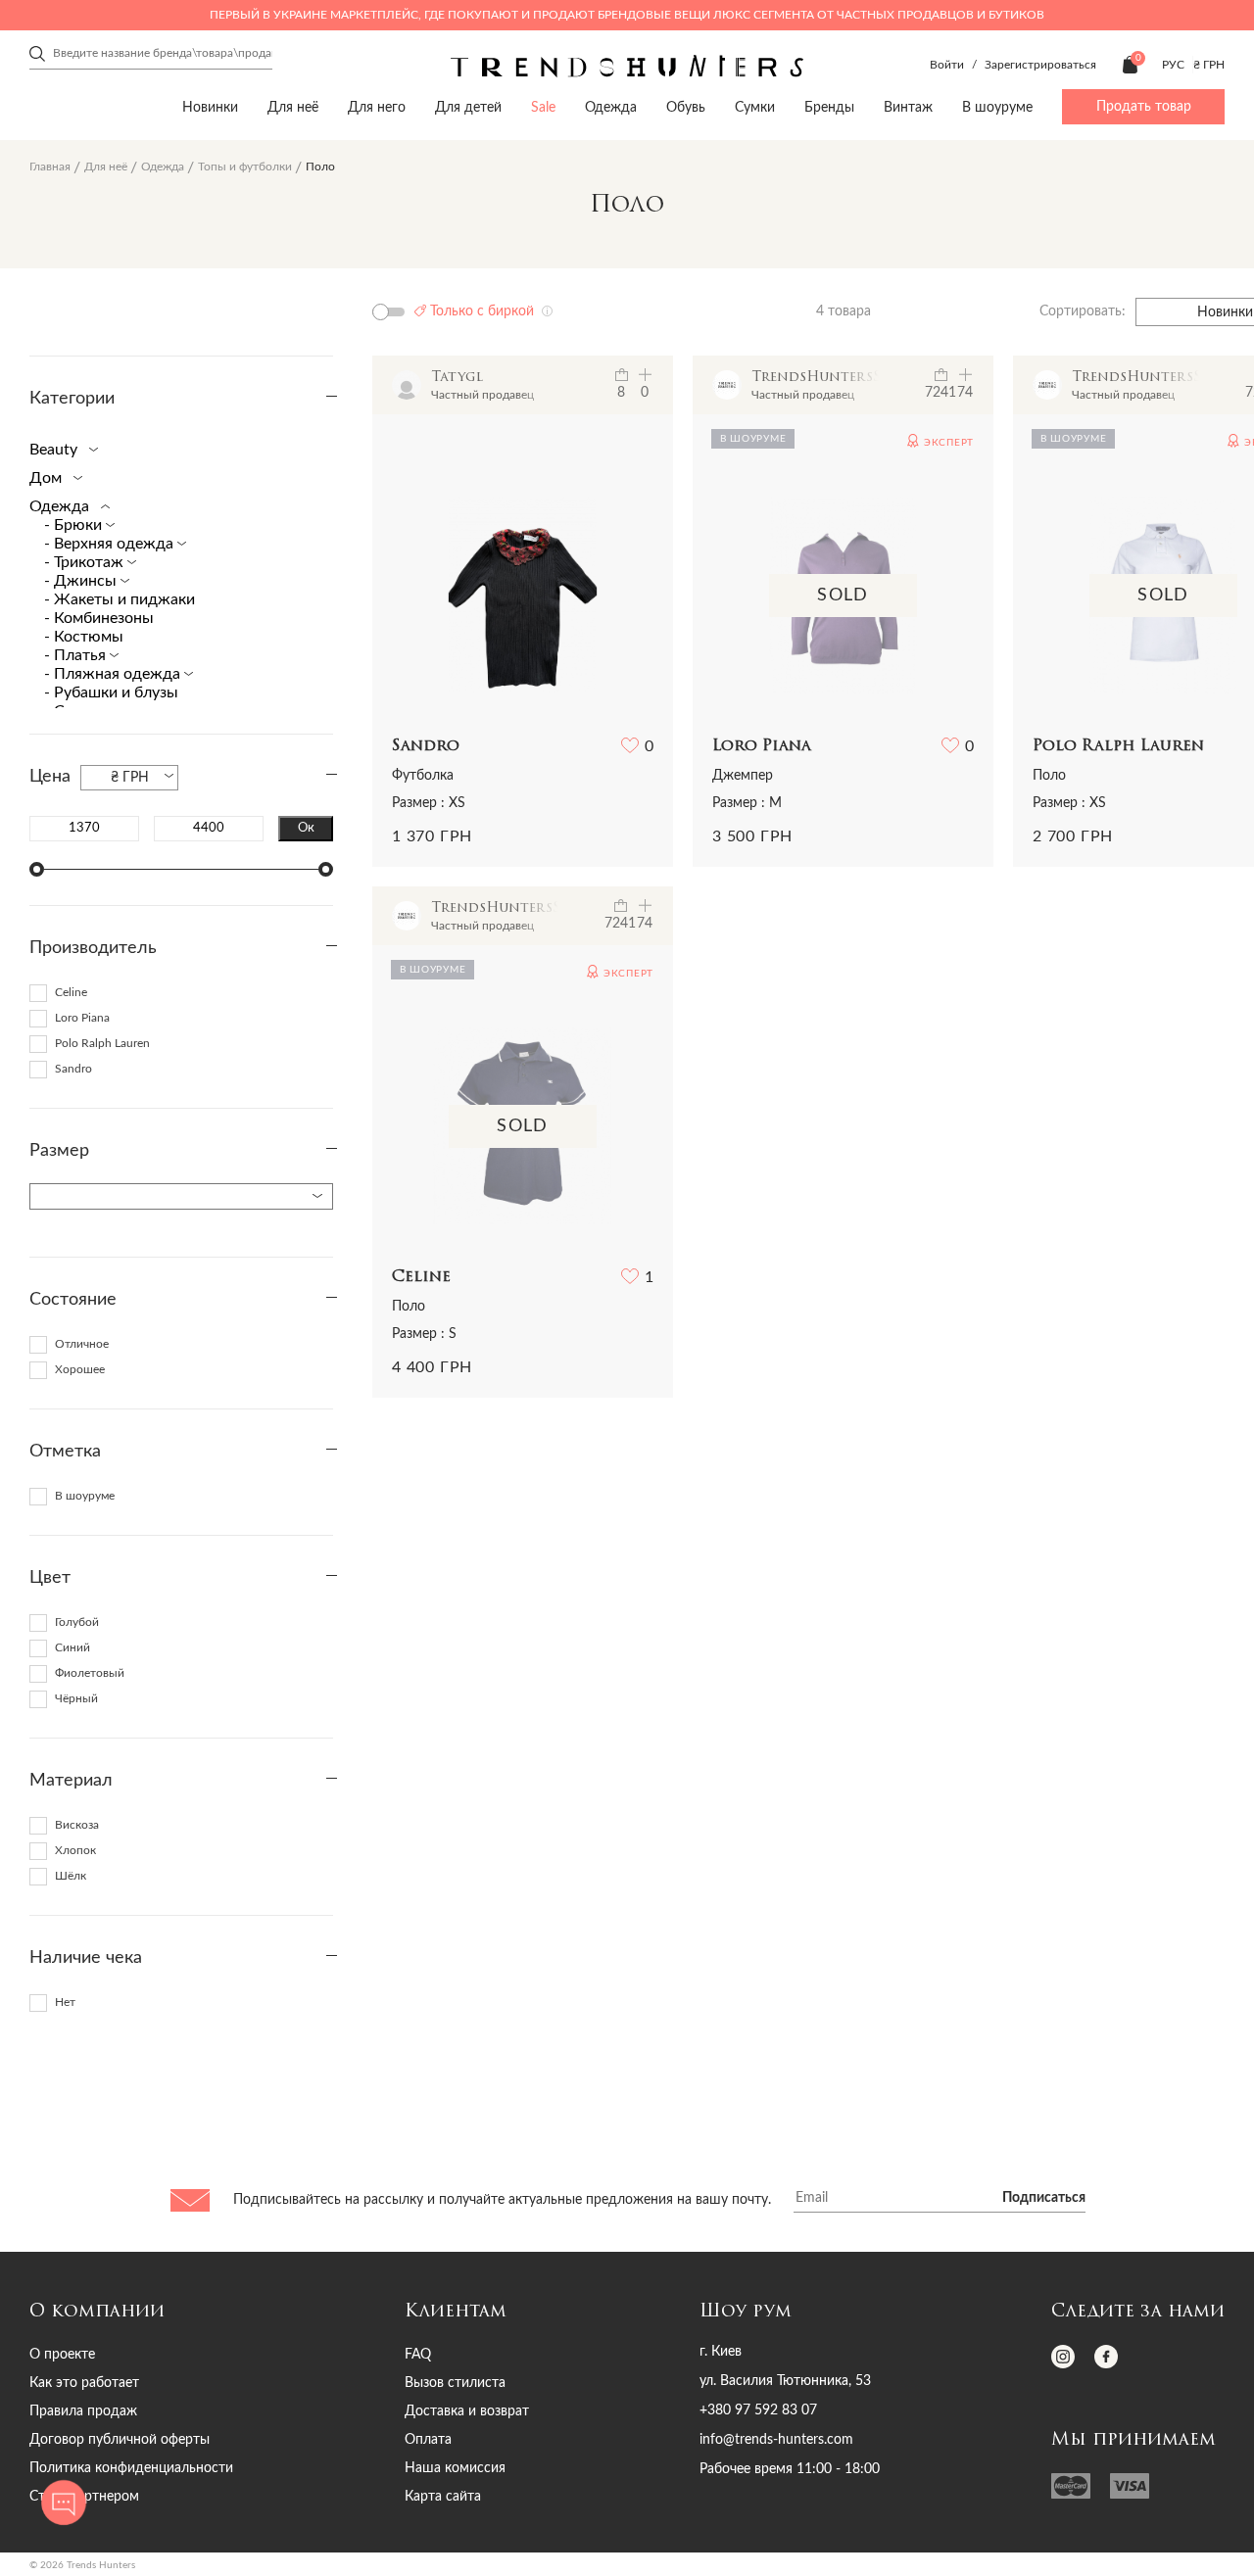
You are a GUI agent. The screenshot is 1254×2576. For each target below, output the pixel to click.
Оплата (428, 2440)
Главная (50, 167)
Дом (48, 478)
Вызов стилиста (455, 2383)
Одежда (611, 108)
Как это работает (84, 2383)
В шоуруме (997, 108)
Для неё (293, 108)
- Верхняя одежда (111, 544)
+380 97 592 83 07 (758, 2410)
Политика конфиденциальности (131, 2468)
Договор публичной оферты (120, 2440)
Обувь (686, 108)
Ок (306, 828)
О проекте (62, 2355)
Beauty (55, 450)
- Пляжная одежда (114, 674)
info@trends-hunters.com (776, 2440)
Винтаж (908, 108)
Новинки (210, 108)
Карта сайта (443, 2497)
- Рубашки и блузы (111, 692)
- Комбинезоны (99, 618)
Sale (543, 108)
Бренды (829, 108)
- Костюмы (84, 637)
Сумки (755, 108)
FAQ (418, 2355)
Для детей (468, 108)
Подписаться (1044, 2198)
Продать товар (1144, 107)
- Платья (77, 655)
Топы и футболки (245, 167)
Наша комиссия (455, 2468)
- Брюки (75, 525)
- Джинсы (82, 581)
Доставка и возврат (467, 2411)
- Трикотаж (86, 562)
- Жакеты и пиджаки (120, 599)
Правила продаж (83, 2411)
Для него (377, 108)
